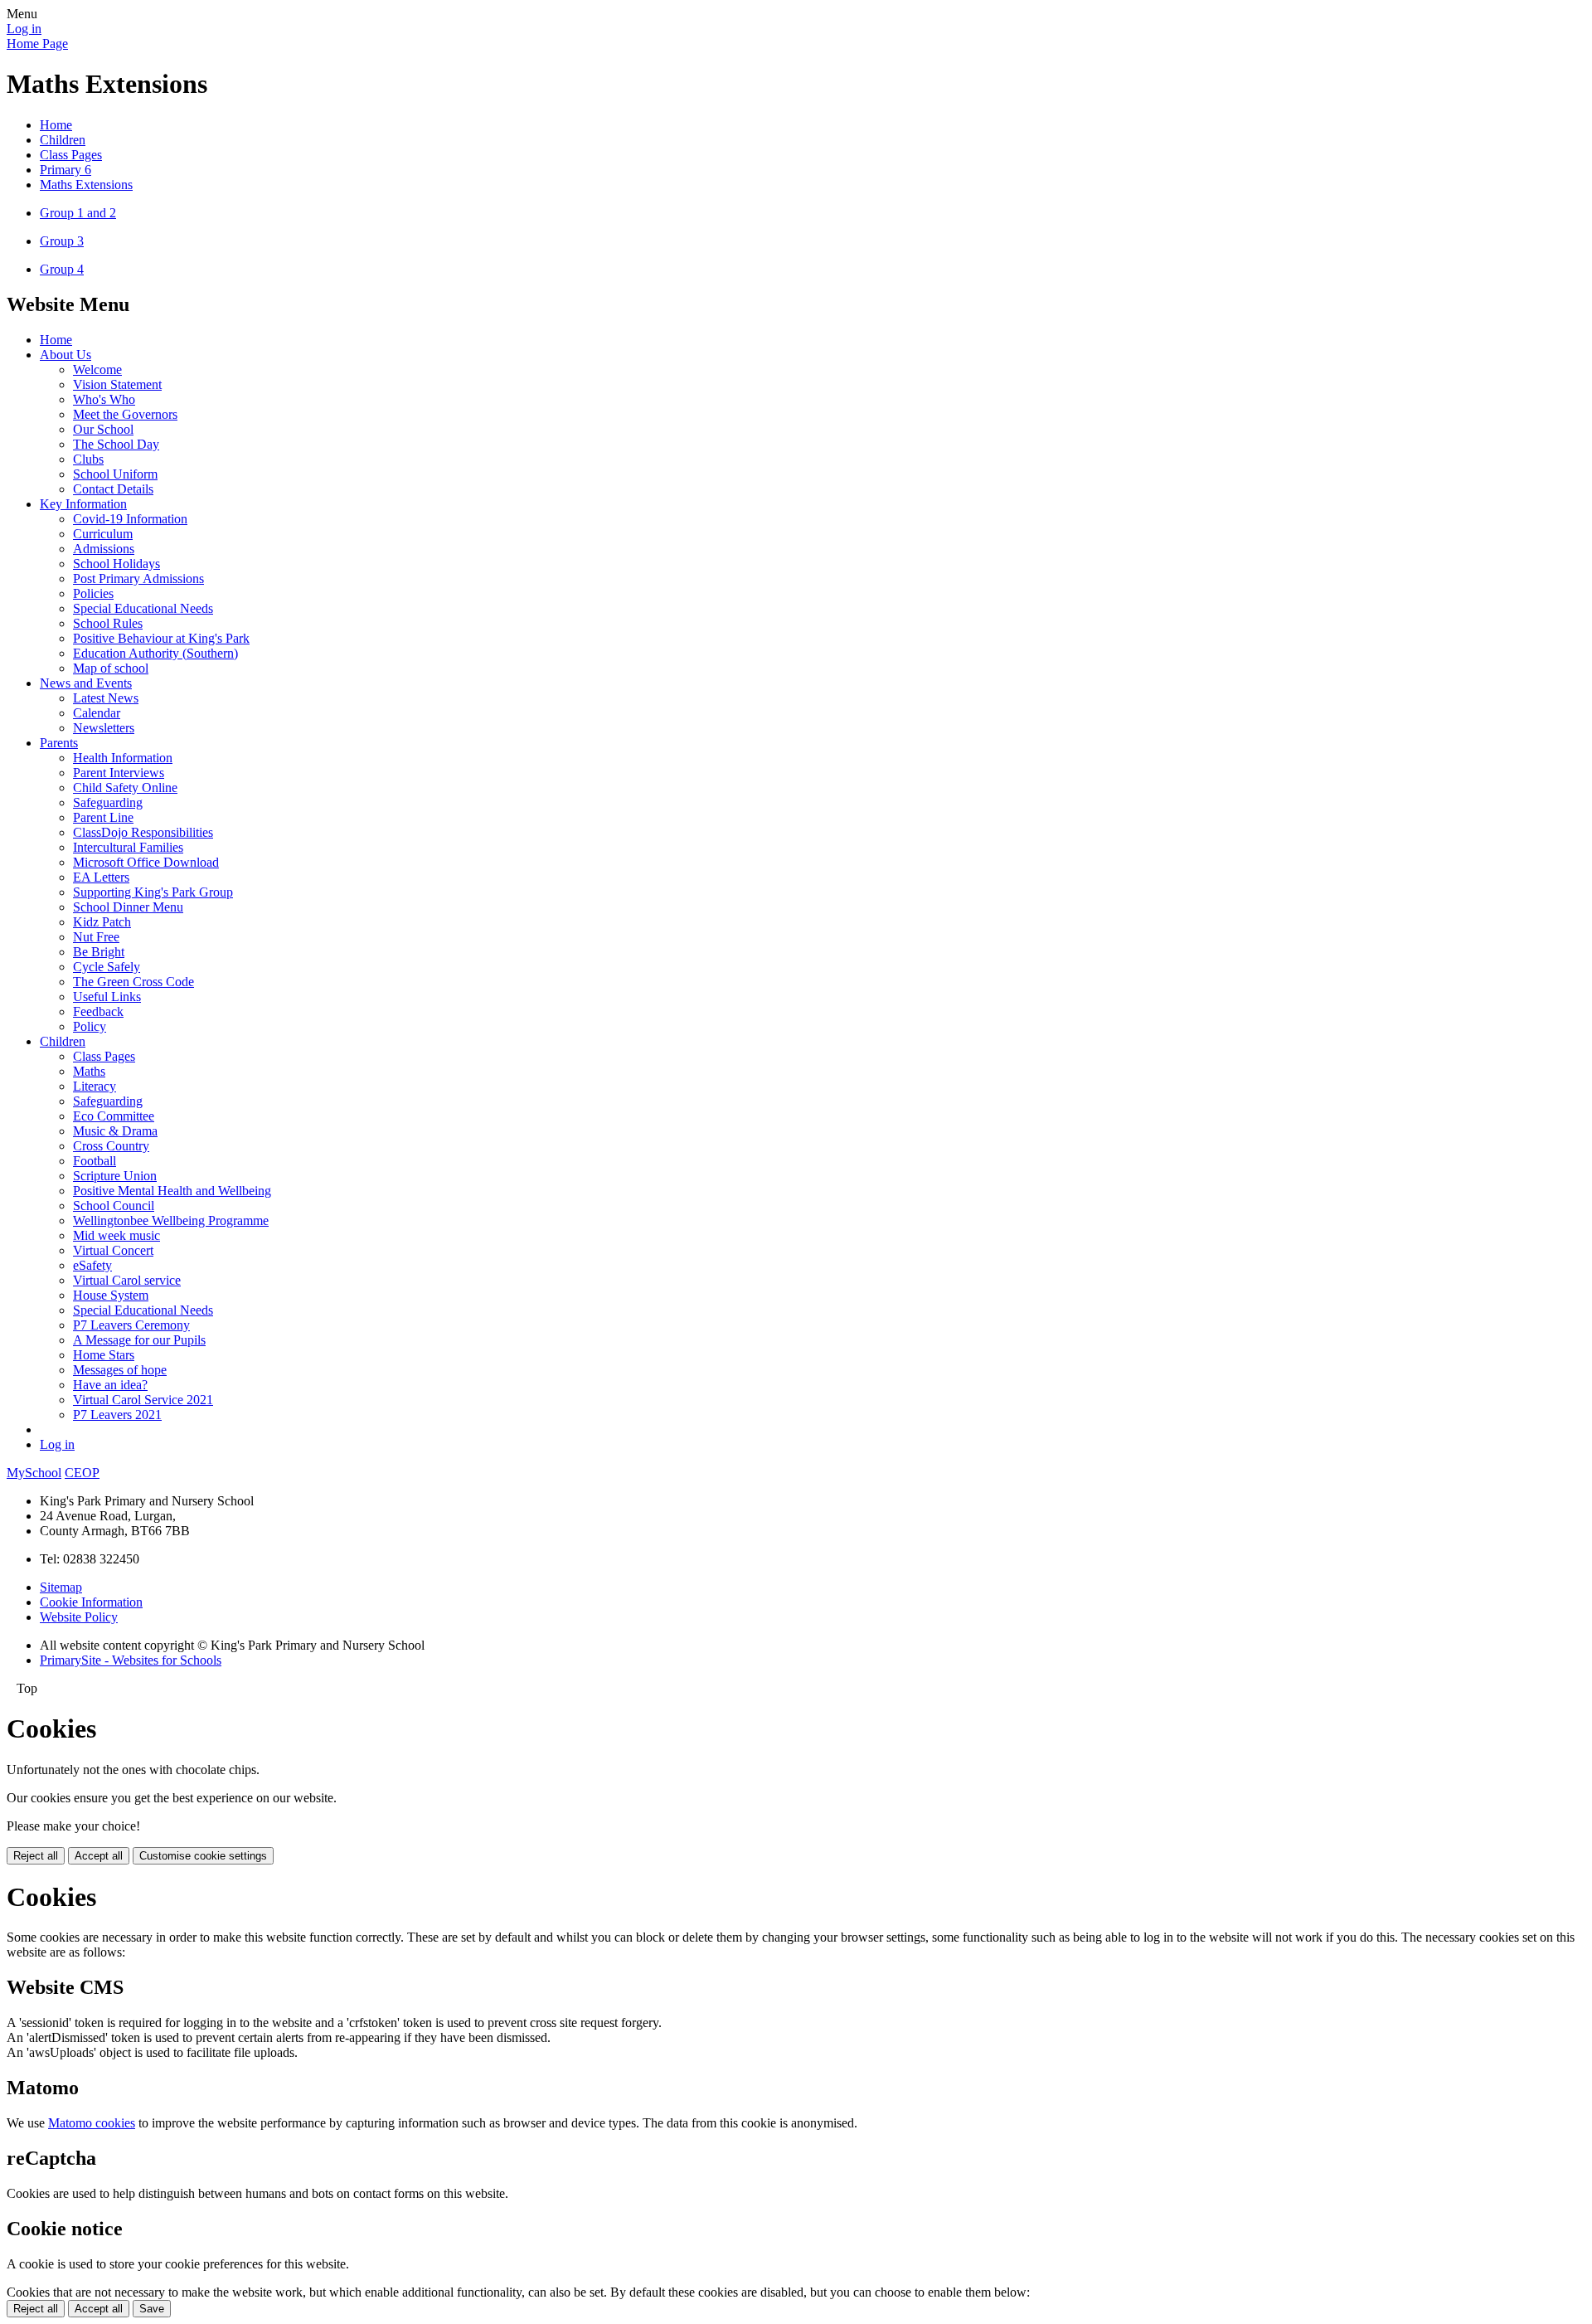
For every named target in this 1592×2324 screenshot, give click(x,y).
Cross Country (111, 1146)
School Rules (108, 623)
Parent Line (103, 817)
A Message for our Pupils (139, 1340)
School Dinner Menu (128, 907)
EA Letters (101, 877)
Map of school (111, 668)
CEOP (82, 1473)
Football (95, 1161)
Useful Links (107, 997)
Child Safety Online (125, 788)
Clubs (88, 459)
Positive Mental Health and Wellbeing (172, 1191)
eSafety (92, 1265)
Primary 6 (66, 170)
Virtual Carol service (127, 1280)
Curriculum (103, 534)
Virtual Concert (113, 1250)
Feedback (98, 1011)
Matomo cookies (92, 2123)
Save (152, 2309)
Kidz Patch (102, 922)
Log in (24, 29)
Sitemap (61, 1587)
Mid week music (116, 1235)
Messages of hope (120, 1370)
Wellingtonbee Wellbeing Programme (171, 1220)
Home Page (37, 44)
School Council (114, 1206)
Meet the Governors (125, 414)
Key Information (83, 504)
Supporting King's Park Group (153, 892)
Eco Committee (114, 1116)
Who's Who (104, 399)
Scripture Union (115, 1176)
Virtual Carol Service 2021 (143, 1400)
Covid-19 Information (130, 519)
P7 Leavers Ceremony (131, 1325)
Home (56, 125)
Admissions (104, 549)
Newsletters (104, 728)
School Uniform (115, 474)
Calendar (97, 713)
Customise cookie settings (203, 1856)
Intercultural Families (128, 847)
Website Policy (79, 1617)
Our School (103, 429)
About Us (66, 355)
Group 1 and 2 (78, 213)
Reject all (36, 1856)
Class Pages (71, 155)
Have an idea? (110, 1385)
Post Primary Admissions (138, 579)
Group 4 (62, 269)
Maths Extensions (86, 185)
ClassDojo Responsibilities (143, 832)
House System (111, 1295)
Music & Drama (115, 1131)
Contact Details (113, 489)
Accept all (99, 1856)
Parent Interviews (119, 773)
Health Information (123, 758)
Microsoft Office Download (146, 862)
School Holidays (116, 564)
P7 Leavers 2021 (117, 1415)
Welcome (97, 370)
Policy (90, 1026)
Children (63, 140)
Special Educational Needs (143, 608)
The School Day (116, 444)
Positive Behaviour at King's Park (161, 638)
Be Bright (99, 952)
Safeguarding (108, 802)
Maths (89, 1071)
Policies (93, 593)
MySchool (34, 1473)
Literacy (95, 1086)
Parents (59, 743)
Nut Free (96, 937)
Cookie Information (91, 1602)
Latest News (106, 698)
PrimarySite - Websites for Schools (131, 1660)
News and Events (86, 683)
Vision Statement (117, 384)
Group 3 (62, 241)
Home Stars (104, 1355)
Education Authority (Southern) (155, 653)
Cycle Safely (107, 967)
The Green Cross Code (133, 982)
